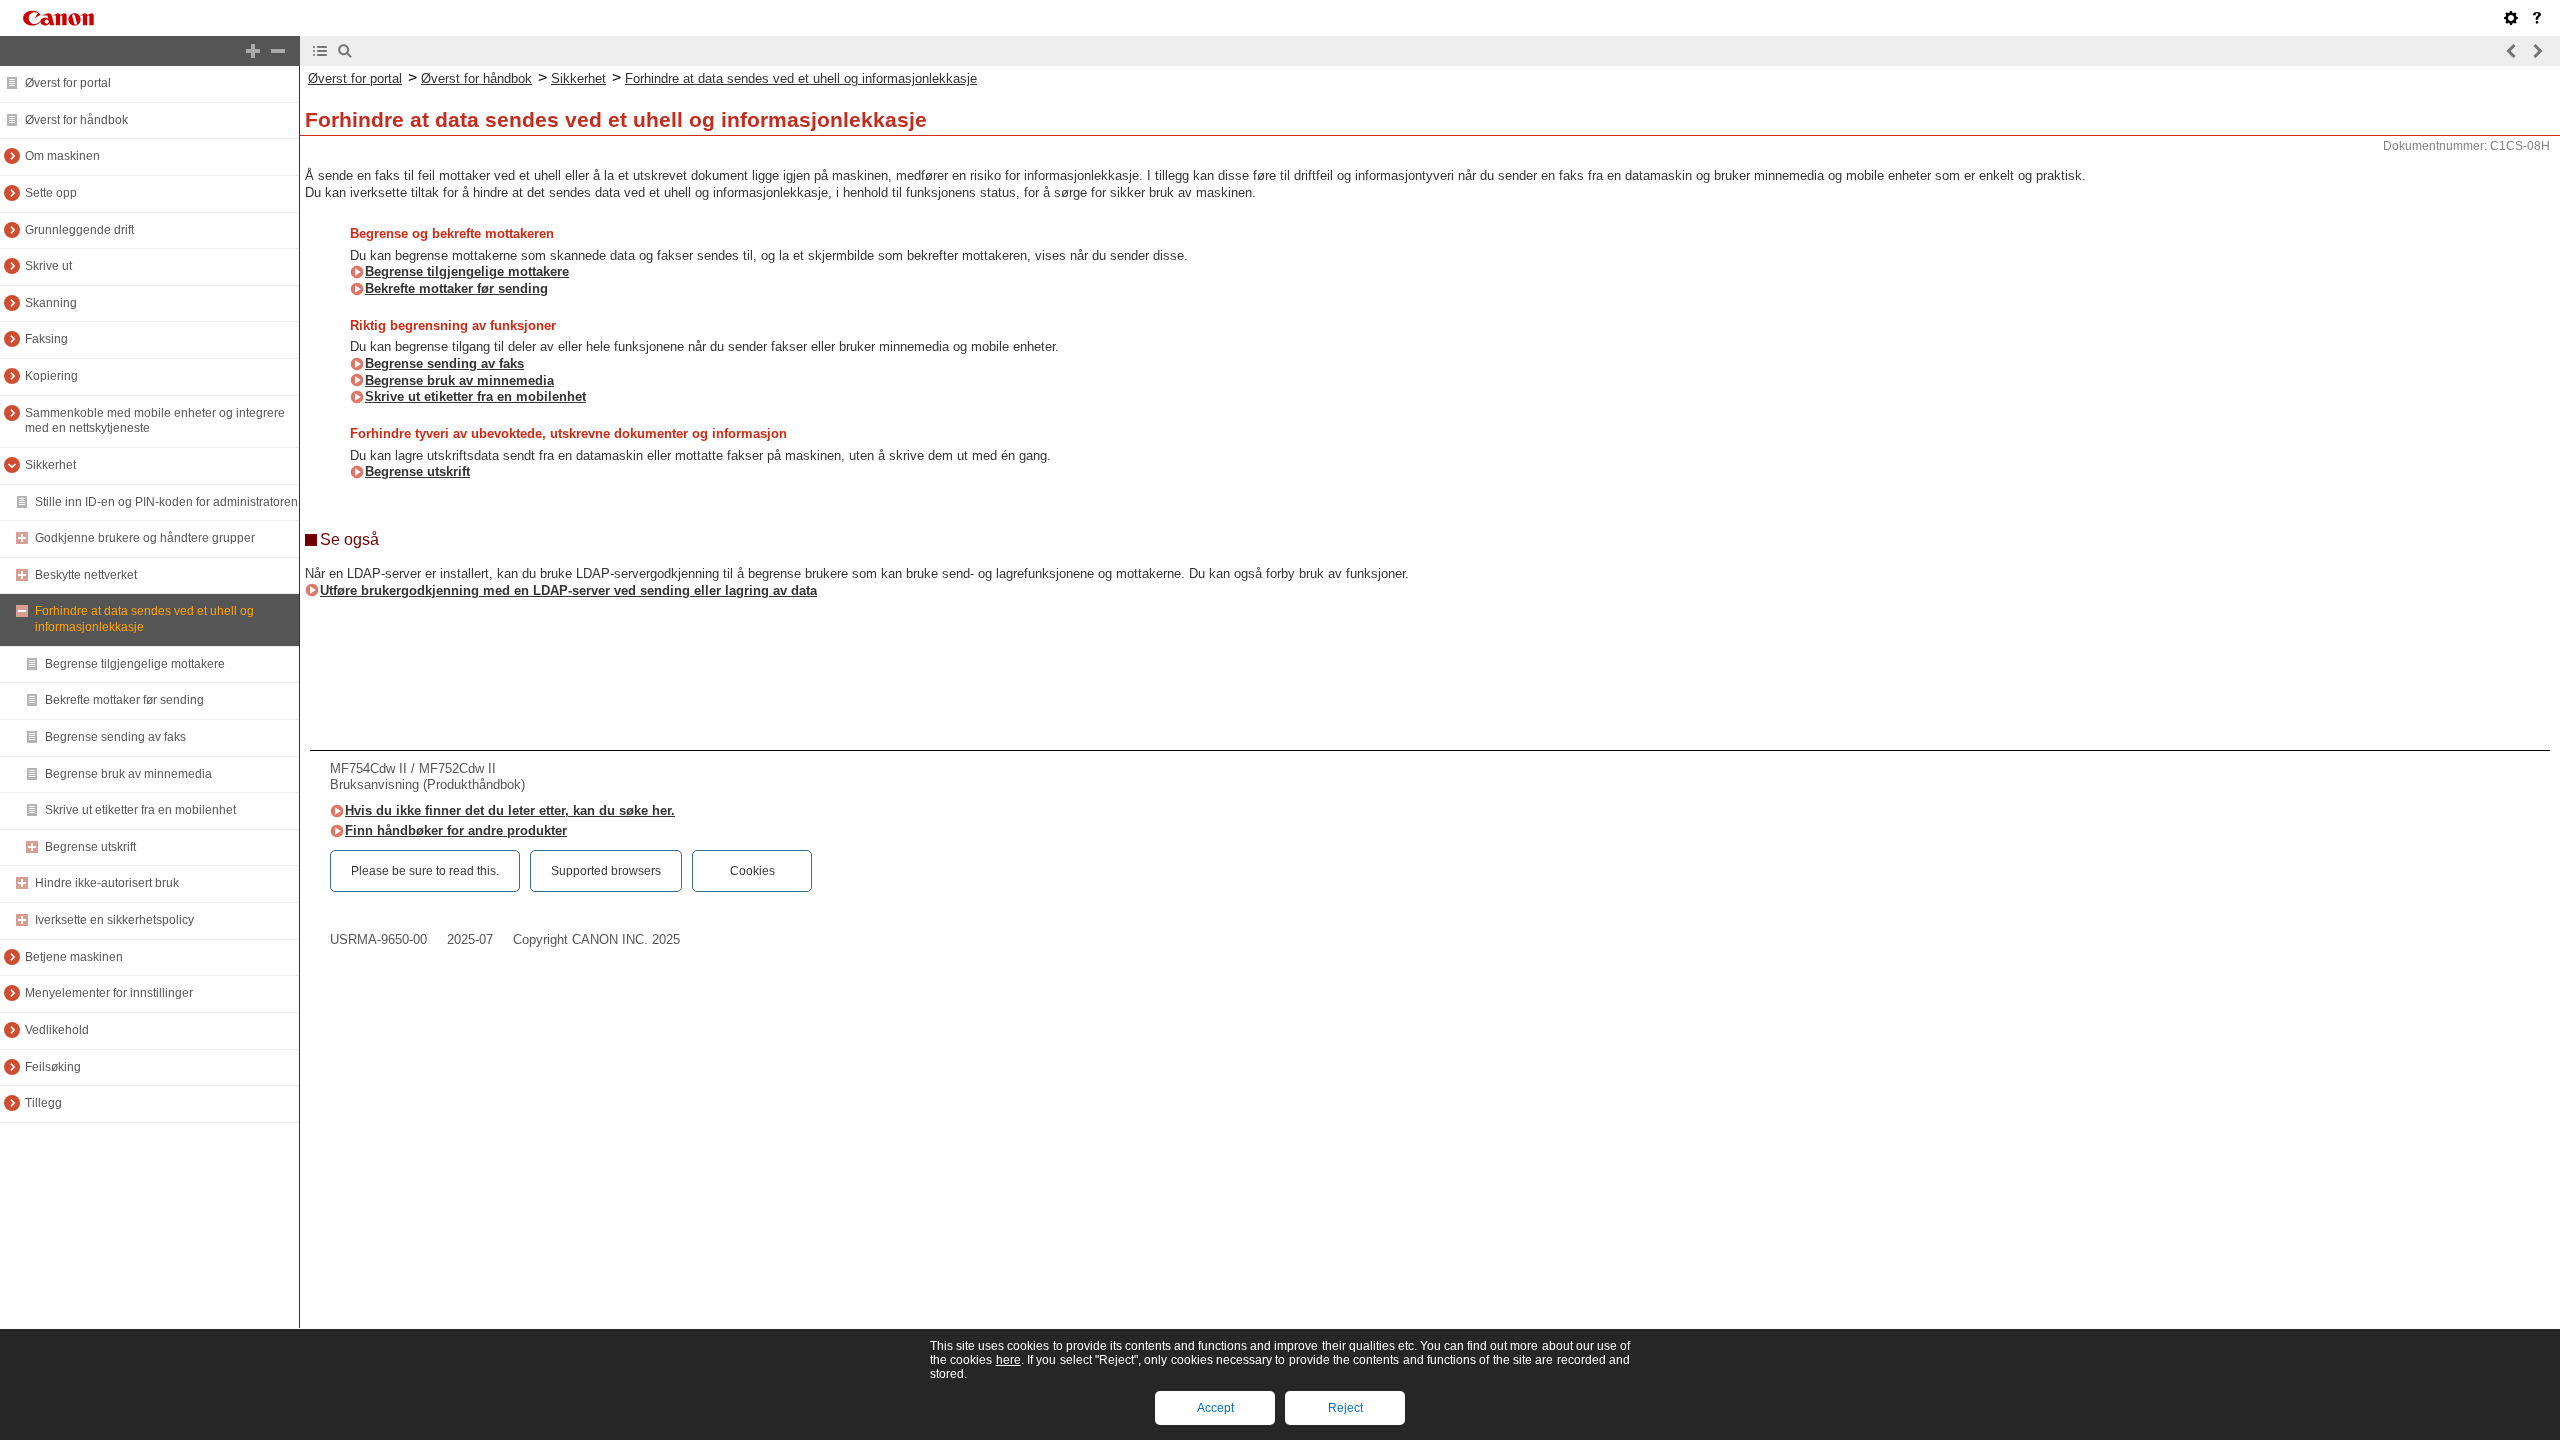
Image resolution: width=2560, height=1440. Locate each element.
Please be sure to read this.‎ (425, 871)
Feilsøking (53, 1067)
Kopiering (51, 376)
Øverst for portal (68, 83)
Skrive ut (48, 266)
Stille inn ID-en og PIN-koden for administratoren (166, 502)
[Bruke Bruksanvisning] (2537, 18)
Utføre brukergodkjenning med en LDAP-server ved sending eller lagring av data (568, 590)
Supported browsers (606, 871)
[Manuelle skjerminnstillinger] (2511, 18)
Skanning (51, 303)
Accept (1215, 1408)
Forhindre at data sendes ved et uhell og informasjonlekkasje (801, 78)
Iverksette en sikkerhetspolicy (114, 920)
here (1008, 1360)
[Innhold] (320, 51)
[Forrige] (2512, 51)
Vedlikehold (57, 1030)
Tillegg (43, 1103)
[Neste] (2537, 51)
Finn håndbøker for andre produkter (456, 830)
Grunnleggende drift (79, 230)
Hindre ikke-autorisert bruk (107, 883)
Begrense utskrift (90, 847)
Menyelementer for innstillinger (109, 993)
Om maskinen (62, 156)
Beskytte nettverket (86, 575)
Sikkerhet (50, 465)
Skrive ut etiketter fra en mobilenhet (140, 810)
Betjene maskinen (74, 957)
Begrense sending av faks (115, 737)
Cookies (752, 871)
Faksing (46, 339)
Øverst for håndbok (76, 120)
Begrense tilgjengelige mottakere (135, 664)
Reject (1345, 1408)
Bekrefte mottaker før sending (124, 700)
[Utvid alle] (253, 51)
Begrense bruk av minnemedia (128, 774)
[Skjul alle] (278, 51)
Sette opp (51, 193)
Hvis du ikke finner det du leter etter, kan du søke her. (510, 810)
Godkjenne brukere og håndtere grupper (145, 538)
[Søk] (345, 51)
